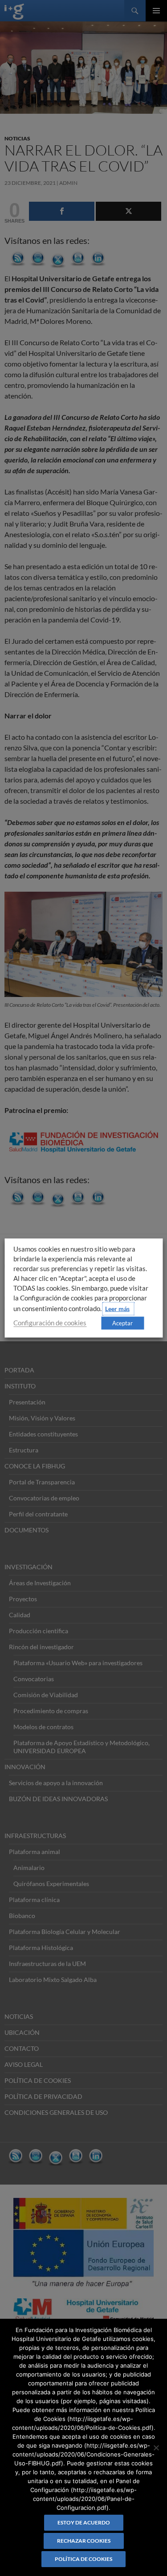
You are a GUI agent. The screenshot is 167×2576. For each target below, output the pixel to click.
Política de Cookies (83, 2559)
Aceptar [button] (122, 1323)
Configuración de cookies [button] (50, 1323)
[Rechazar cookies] (156, 2448)
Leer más (117, 1309)
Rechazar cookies (84, 2541)
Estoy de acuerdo (84, 2522)
